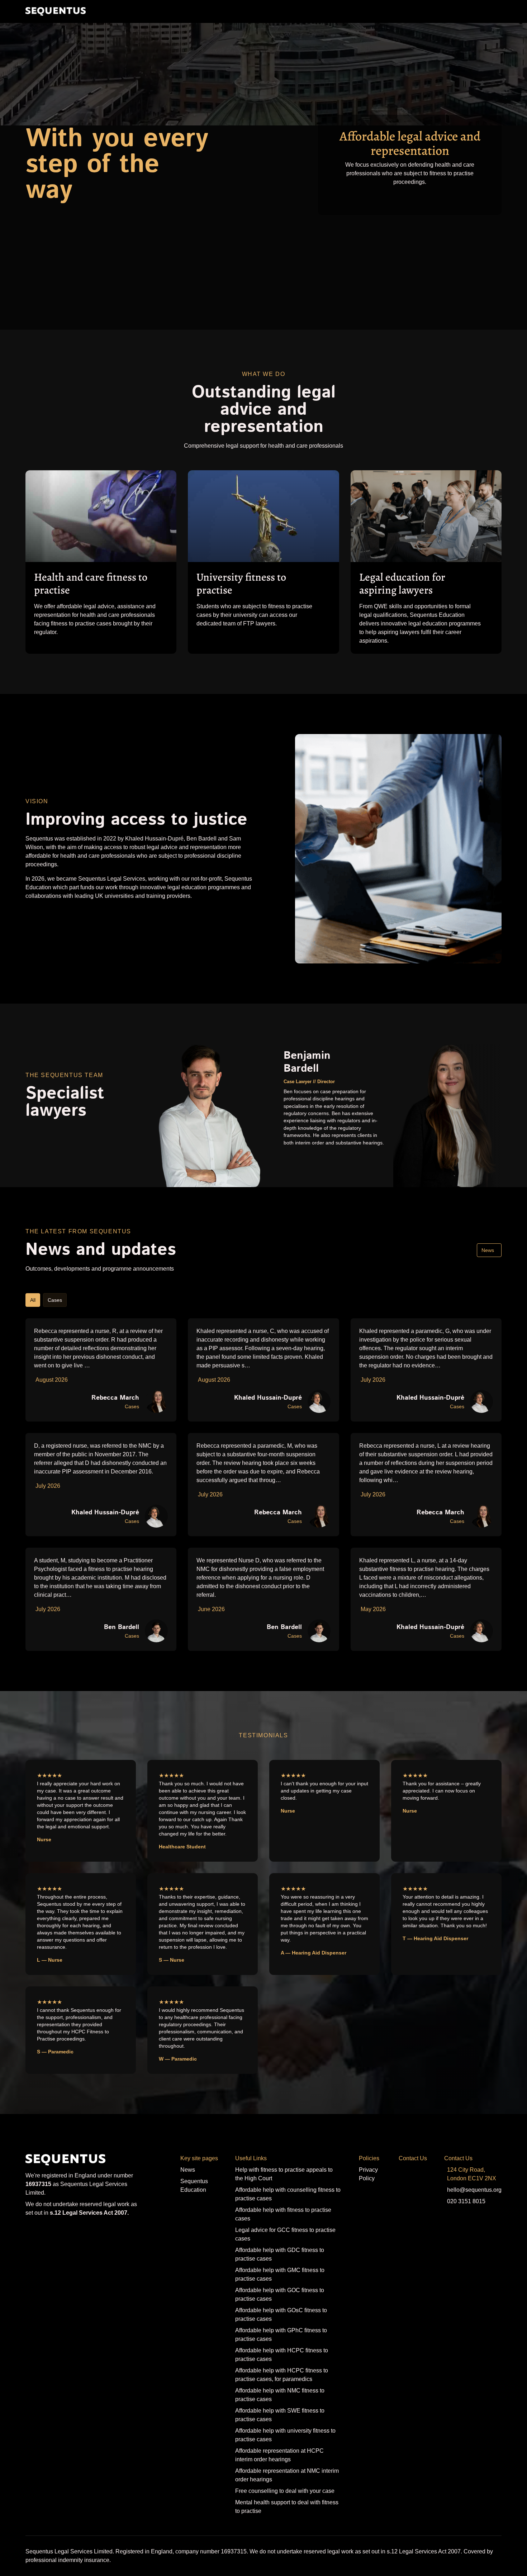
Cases (55, 1300)
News (488, 1250)
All (33, 1300)
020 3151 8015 (466, 2201)
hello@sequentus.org (474, 2190)
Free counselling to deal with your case (285, 2491)
